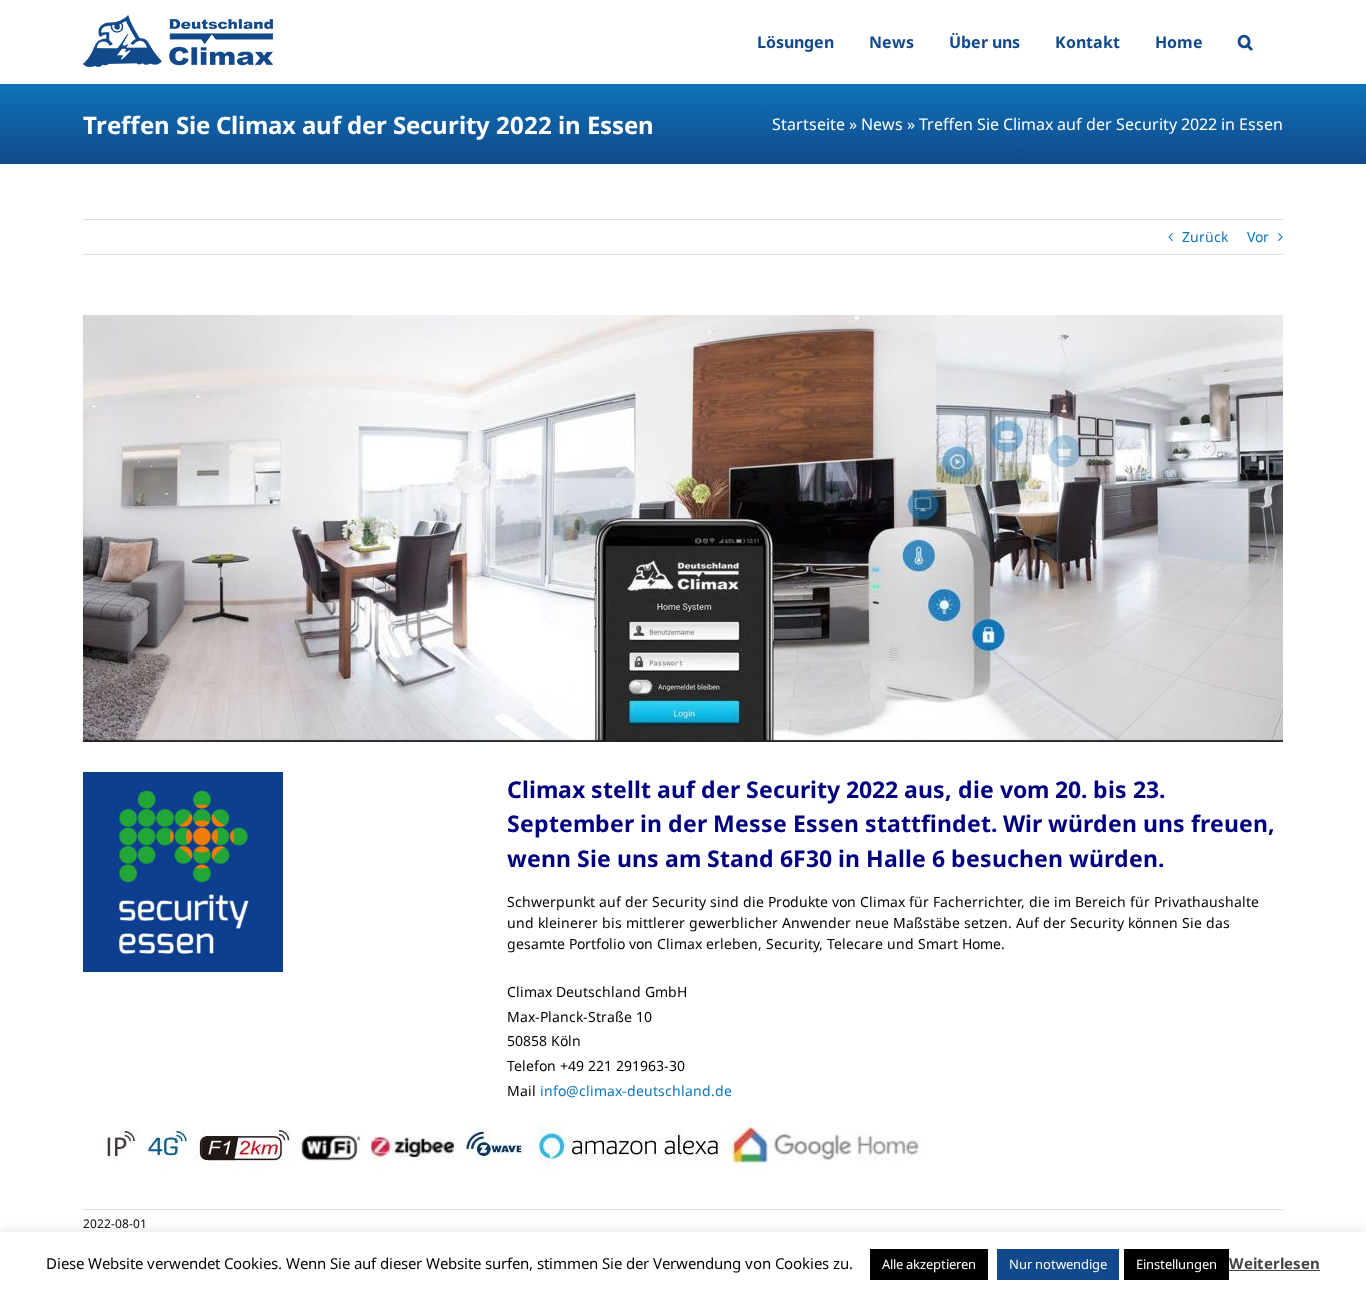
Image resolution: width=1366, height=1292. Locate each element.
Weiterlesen (1274, 1263)
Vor (1258, 236)
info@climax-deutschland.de (636, 1090)
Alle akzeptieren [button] (929, 1264)
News (882, 124)
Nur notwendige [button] (1058, 1264)
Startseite (808, 124)
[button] (1245, 42)
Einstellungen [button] (1176, 1264)
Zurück (1205, 236)
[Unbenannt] (683, 528)
